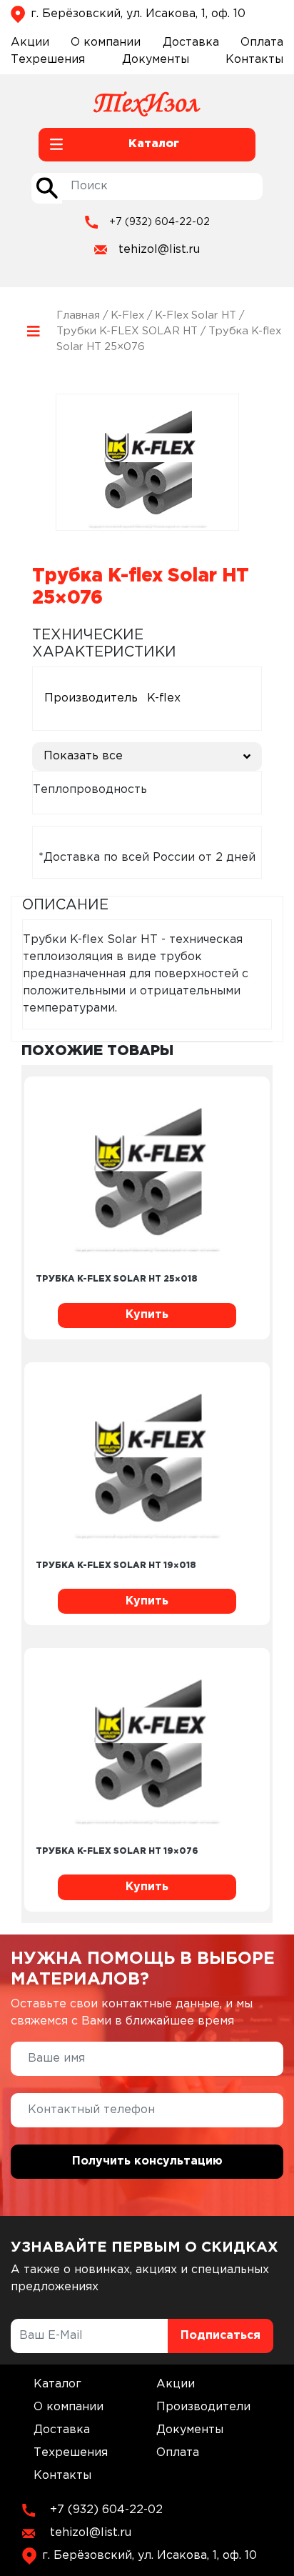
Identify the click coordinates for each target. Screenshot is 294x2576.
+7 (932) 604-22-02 (159, 222)
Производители (203, 2407)
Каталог (57, 2384)
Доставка (191, 43)
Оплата (262, 43)
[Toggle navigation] (34, 332)
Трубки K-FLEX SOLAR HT (127, 331)
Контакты (254, 60)
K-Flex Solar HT (196, 315)
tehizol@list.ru (159, 250)
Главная (78, 315)
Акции (30, 43)
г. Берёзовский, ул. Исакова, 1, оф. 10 (138, 14)
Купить (147, 1315)
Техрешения (48, 60)
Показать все (83, 756)
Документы (156, 60)
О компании (106, 43)
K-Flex (127, 315)
